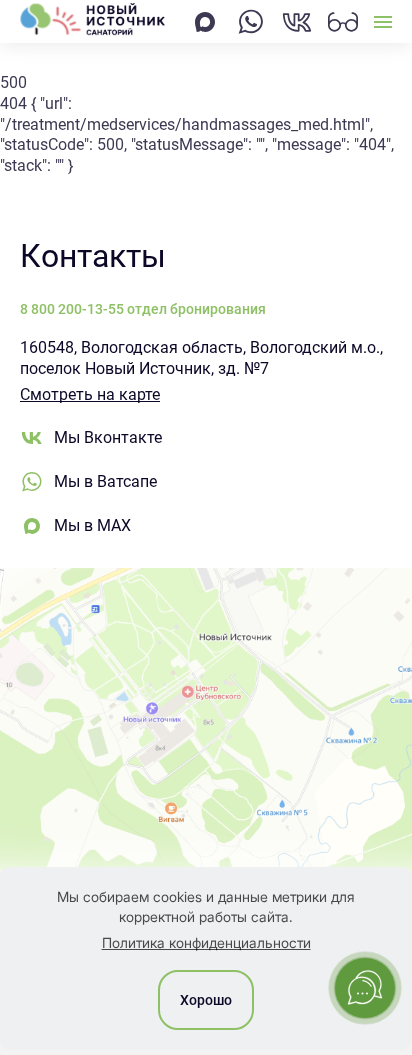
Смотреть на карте (90, 394)
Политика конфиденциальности (206, 942)
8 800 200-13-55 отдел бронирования (143, 309)
